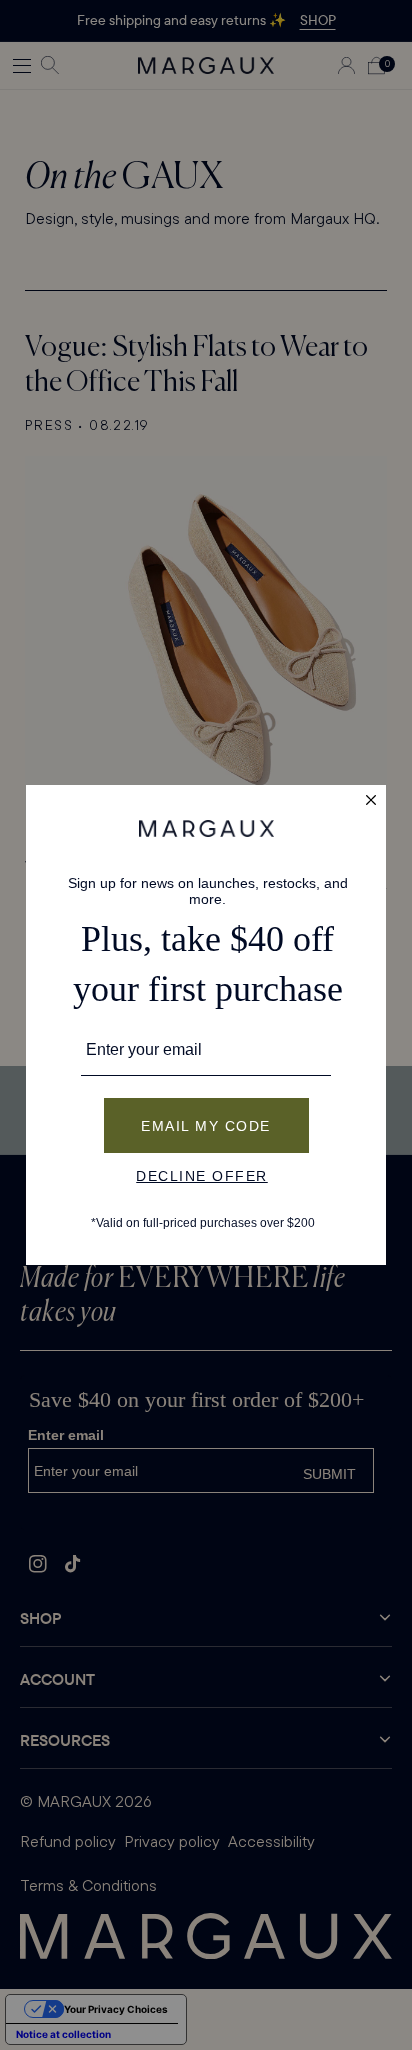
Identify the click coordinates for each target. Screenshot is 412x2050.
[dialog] (206, 1025)
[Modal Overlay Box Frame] (206, 1025)
